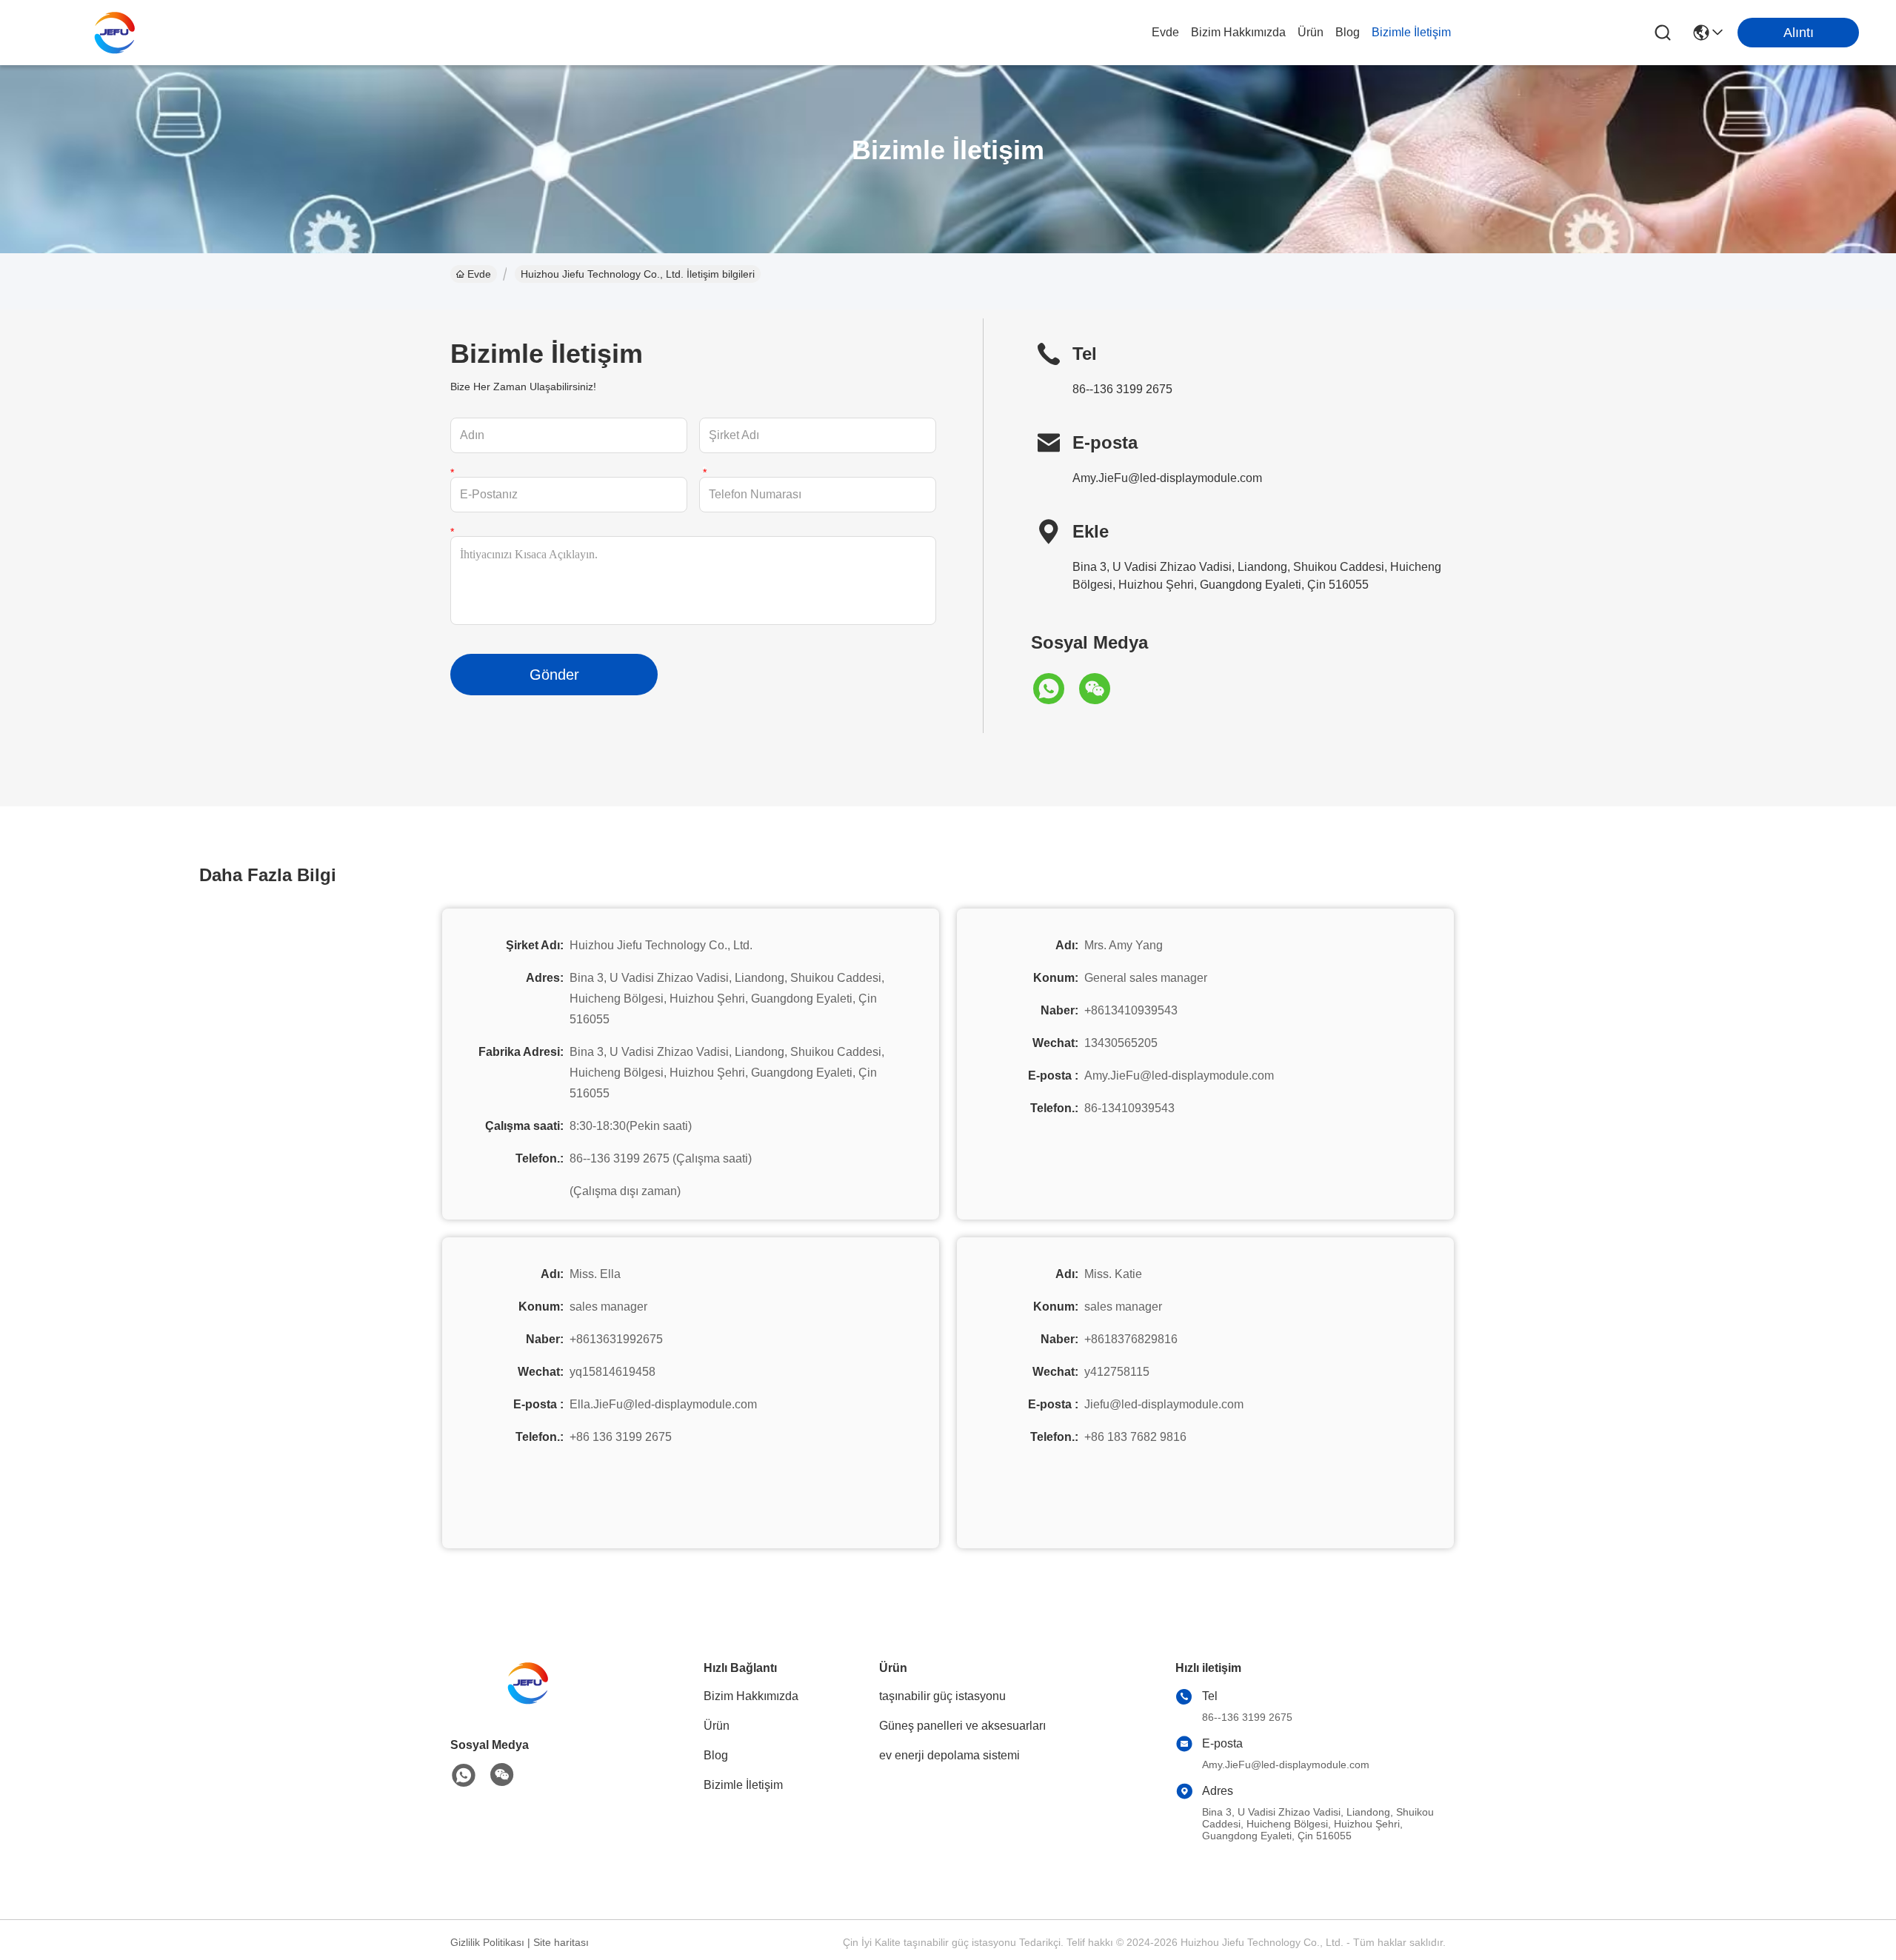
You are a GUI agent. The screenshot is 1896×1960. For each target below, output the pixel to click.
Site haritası (561, 1942)
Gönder (554, 675)
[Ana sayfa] (532, 1701)
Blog (1348, 32)
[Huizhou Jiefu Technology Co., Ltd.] (118, 33)
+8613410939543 (1131, 1010)
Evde (1165, 32)
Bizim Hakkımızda (1238, 32)
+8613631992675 (616, 1339)
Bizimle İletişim (1411, 32)
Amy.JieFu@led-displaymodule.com (1167, 478)
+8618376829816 (1131, 1339)
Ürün (1311, 32)
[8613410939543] (464, 1776)
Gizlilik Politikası (487, 1942)
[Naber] (1054, 689)
